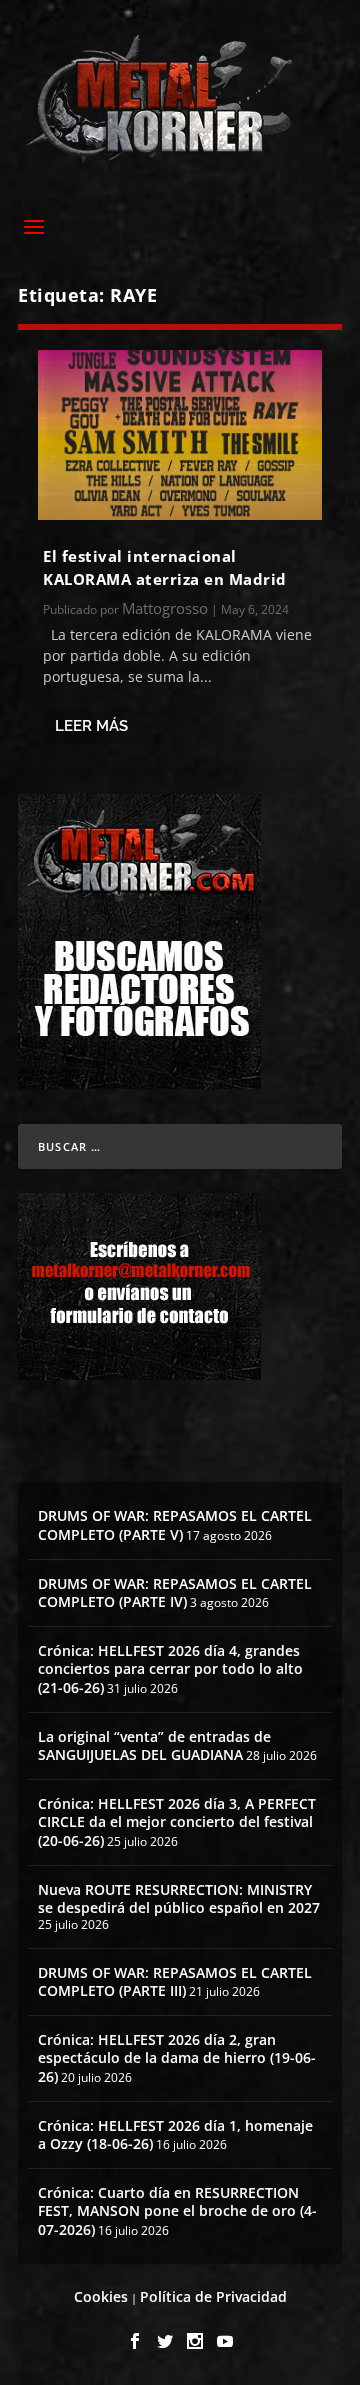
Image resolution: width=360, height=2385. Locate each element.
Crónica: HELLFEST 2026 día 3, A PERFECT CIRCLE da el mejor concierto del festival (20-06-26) (177, 1821)
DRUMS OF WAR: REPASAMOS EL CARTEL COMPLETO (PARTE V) (175, 1524)
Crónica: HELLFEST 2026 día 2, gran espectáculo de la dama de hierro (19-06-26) (177, 2057)
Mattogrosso (165, 608)
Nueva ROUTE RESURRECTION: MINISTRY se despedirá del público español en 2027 (179, 1898)
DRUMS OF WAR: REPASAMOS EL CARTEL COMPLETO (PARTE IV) (175, 1592)
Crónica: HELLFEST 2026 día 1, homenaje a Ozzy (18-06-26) (175, 2134)
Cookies (101, 2296)
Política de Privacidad (213, 2296)
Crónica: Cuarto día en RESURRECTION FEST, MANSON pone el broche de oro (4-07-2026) (177, 2210)
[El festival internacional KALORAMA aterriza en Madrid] (180, 435)
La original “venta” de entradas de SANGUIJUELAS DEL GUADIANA (154, 1745)
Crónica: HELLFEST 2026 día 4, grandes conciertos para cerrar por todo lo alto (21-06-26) (170, 1668)
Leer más (91, 726)
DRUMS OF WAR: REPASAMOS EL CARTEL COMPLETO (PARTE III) (175, 1981)
